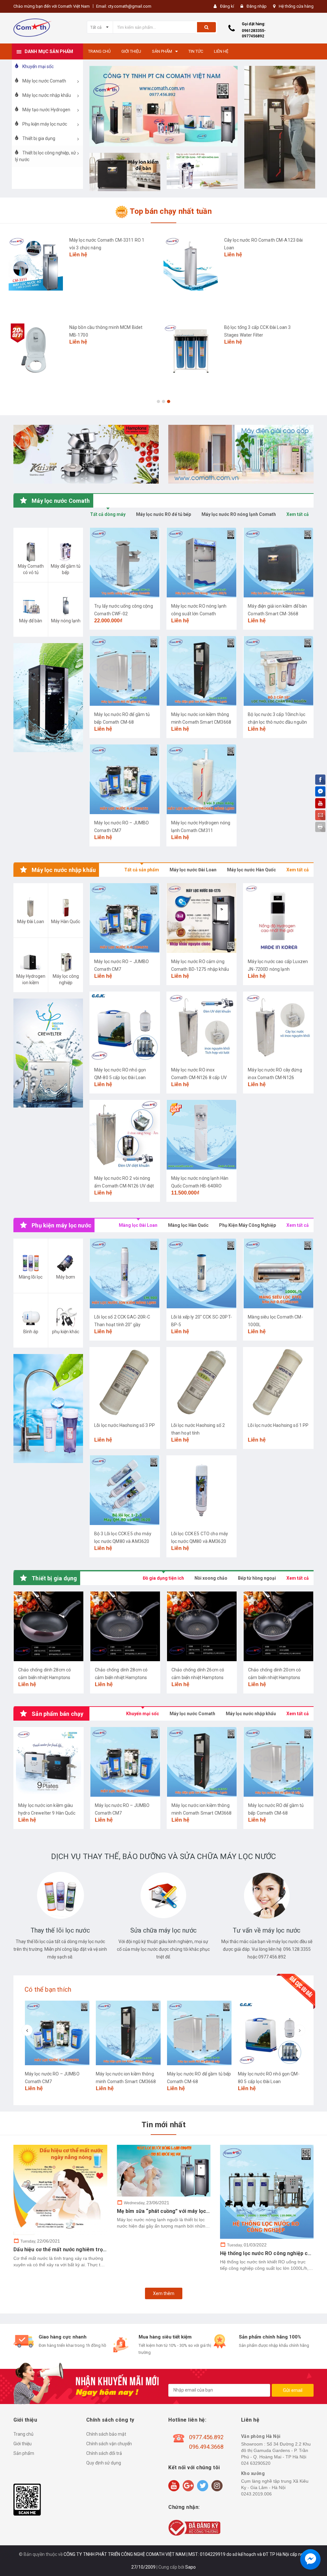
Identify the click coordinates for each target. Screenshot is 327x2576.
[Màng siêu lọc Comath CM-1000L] (278, 1273)
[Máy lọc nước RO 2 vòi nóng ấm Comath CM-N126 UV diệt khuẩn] (125, 1135)
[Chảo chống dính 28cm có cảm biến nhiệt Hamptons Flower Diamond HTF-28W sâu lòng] (125, 1626)
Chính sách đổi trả (104, 2453)
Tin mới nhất (163, 2125)
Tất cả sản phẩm (142, 870)
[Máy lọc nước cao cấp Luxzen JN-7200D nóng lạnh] (278, 918)
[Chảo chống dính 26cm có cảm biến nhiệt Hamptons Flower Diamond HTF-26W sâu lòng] (202, 1626)
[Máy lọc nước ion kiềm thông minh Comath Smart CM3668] (202, 671)
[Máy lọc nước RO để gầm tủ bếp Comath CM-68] (125, 671)
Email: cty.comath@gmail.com (124, 6)
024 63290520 (256, 2463)
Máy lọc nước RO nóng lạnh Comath (239, 514)
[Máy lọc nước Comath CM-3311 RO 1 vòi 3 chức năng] (36, 263)
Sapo (190, 2567)
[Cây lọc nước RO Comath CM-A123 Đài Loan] (191, 263)
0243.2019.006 (256, 2494)
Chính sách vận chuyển (109, 2444)
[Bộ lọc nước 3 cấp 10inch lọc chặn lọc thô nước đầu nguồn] (278, 671)
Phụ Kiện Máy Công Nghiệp (247, 1225)
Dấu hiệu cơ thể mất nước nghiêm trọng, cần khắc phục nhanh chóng (96, 2249)
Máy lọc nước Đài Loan (193, 870)
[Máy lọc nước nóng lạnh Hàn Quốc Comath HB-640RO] (202, 1135)
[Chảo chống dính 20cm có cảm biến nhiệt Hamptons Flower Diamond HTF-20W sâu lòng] (278, 1626)
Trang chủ (23, 2434)
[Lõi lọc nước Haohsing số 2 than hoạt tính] (202, 1382)
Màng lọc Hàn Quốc (188, 1225)
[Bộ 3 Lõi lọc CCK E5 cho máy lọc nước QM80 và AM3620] (125, 1490)
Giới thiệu (23, 2444)
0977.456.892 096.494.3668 (206, 2442)
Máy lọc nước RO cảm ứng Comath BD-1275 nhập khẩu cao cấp (200, 969)
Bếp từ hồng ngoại (257, 1578)
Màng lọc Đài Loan (138, 1225)
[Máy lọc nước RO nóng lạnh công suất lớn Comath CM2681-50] (202, 563)
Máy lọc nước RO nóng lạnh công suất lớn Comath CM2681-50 (199, 614)
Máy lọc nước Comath (192, 1714)
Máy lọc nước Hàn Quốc (251, 870)
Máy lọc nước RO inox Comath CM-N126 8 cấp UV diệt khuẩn (199, 1078)
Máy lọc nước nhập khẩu (251, 1714)
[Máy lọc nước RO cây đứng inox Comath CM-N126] (278, 1026)
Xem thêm (164, 2293)
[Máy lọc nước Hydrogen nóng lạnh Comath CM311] (202, 779)
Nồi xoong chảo (211, 1578)
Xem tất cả (298, 514)
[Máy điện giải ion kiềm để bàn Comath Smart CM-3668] (278, 563)
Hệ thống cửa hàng (296, 6)
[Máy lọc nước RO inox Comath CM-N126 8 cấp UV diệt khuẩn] (202, 1026)
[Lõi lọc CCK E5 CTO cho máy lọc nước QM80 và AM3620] (202, 1490)
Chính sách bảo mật (106, 2434)
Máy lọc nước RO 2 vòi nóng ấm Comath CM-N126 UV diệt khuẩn (124, 1186)
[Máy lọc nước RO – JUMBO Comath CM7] (125, 779)
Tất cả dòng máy (108, 514)
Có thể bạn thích (48, 1989)
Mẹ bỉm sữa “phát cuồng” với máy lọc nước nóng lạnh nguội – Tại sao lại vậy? (210, 2211)
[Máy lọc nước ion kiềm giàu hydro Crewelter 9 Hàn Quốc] (49, 1762)
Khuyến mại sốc (143, 1714)
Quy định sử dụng (104, 2463)
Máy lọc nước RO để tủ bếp (163, 514)
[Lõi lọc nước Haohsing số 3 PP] (125, 1382)
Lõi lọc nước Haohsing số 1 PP (278, 1425)
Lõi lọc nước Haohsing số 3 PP (125, 1425)
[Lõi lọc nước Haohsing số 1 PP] (278, 1382)
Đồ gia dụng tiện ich (163, 1578)
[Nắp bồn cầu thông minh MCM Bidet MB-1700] (36, 351)
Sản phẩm (24, 2453)
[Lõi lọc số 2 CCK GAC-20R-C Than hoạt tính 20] (125, 1273)
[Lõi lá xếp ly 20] (202, 1273)
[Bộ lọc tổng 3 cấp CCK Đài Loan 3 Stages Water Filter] (191, 351)
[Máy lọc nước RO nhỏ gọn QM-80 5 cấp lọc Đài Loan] (125, 1026)
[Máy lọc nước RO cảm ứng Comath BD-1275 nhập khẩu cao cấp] (202, 918)
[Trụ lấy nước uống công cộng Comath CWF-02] (125, 563)
